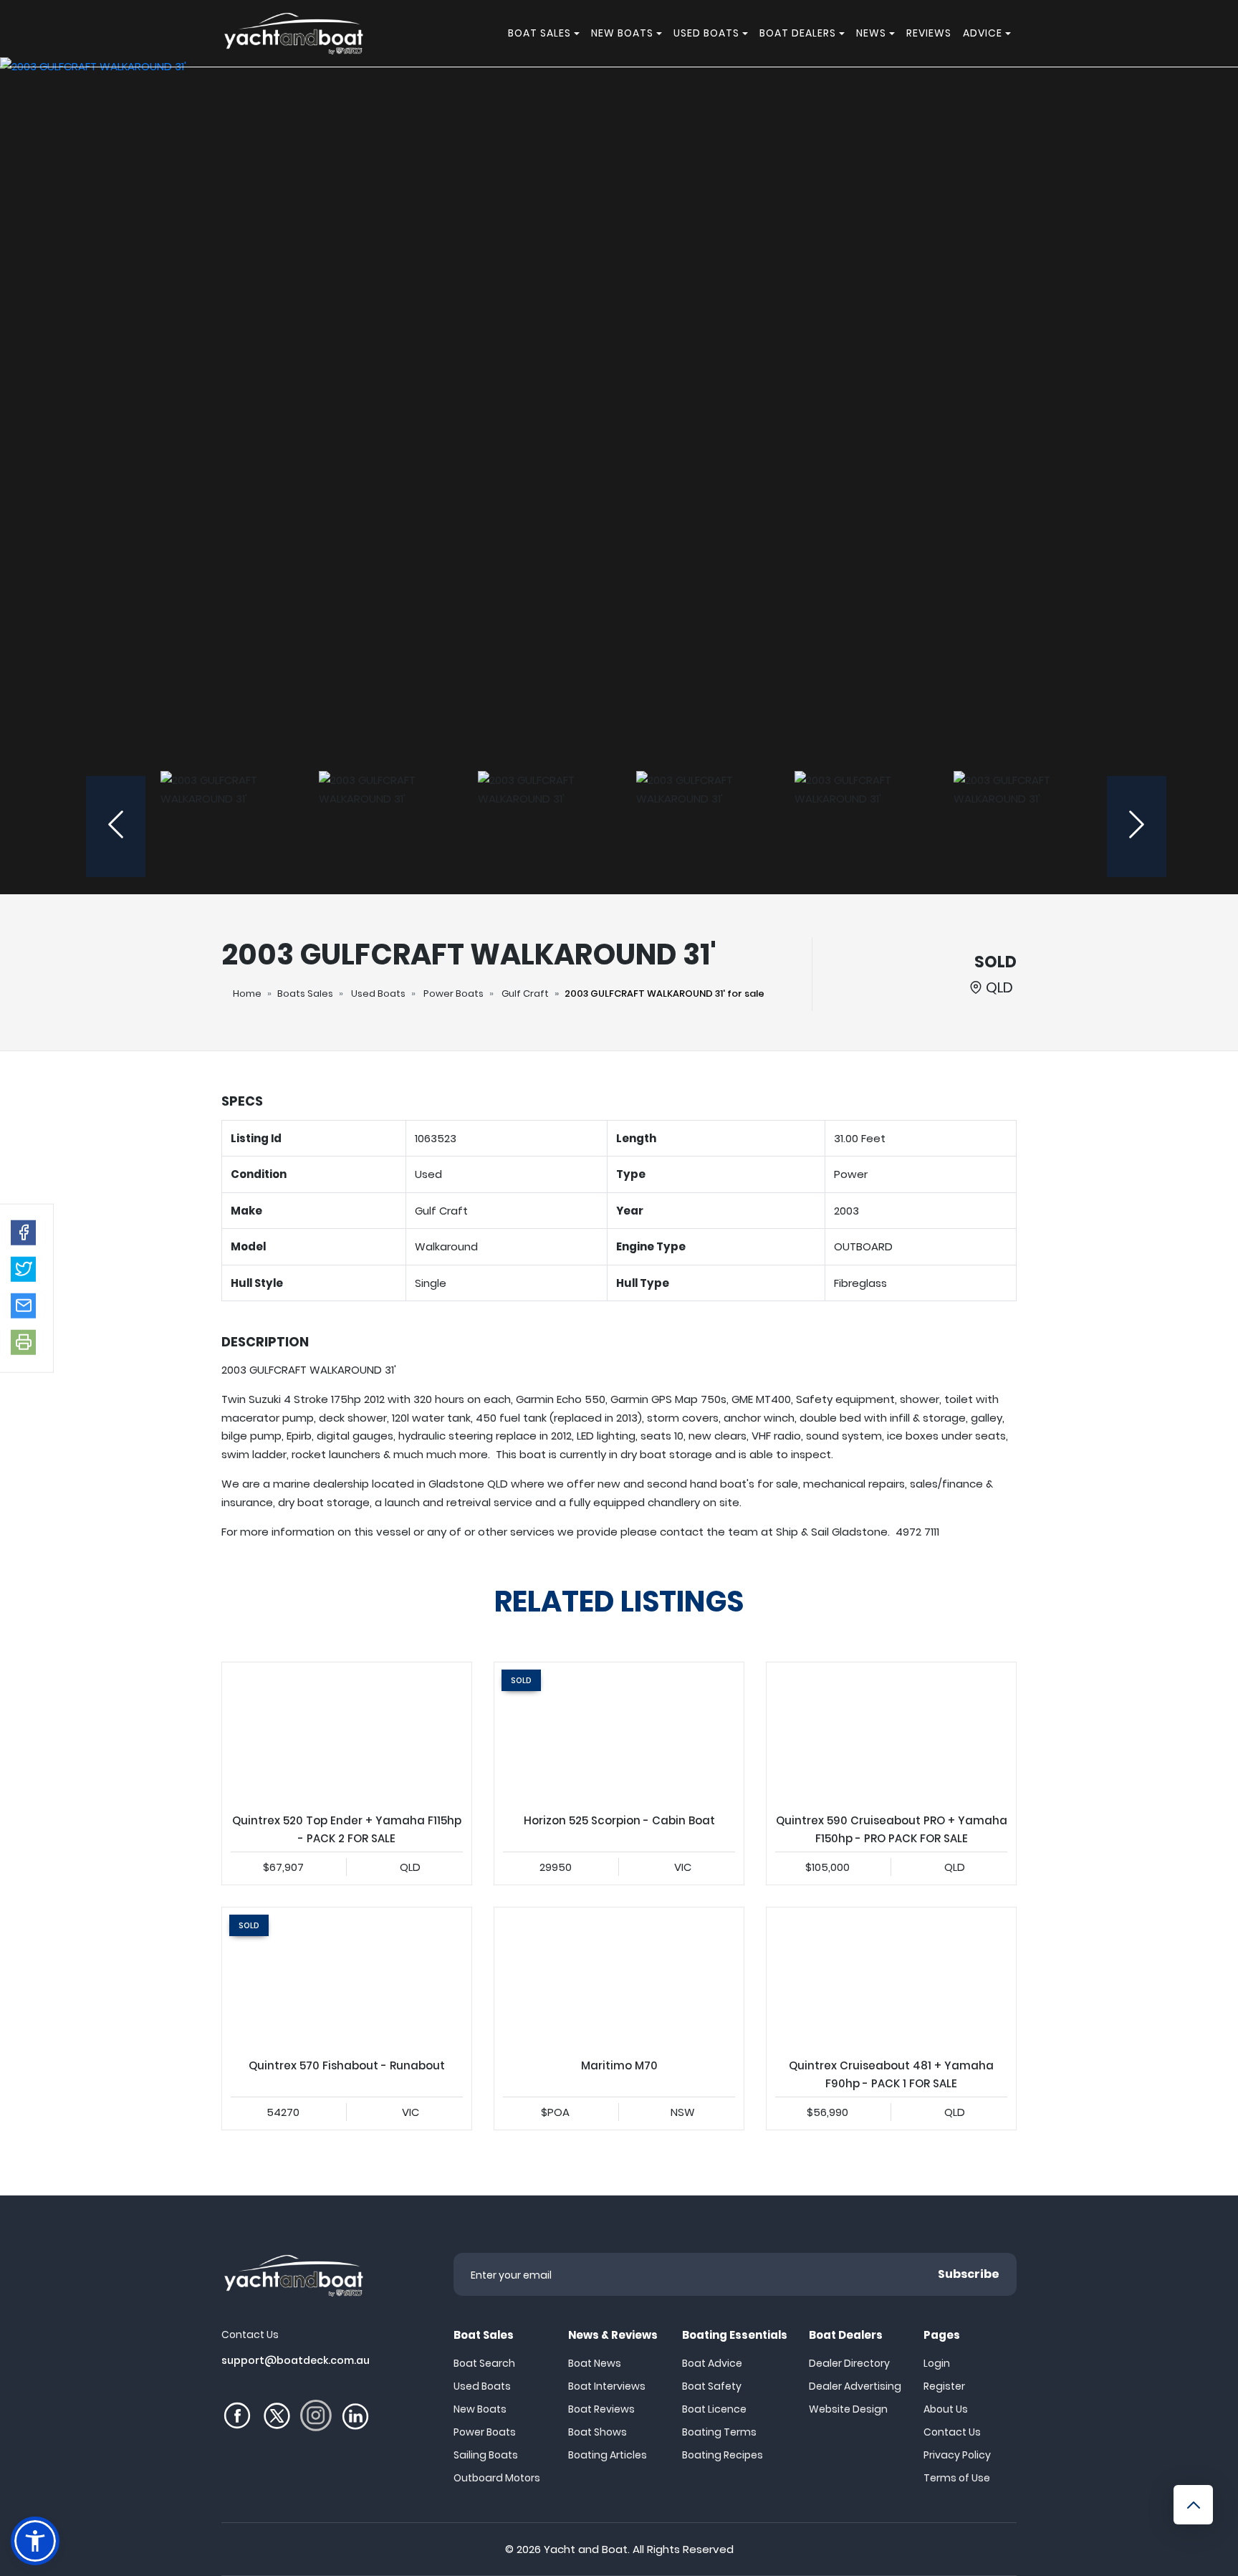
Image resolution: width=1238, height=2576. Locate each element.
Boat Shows (598, 2432)
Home (247, 993)
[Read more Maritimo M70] (619, 1978)
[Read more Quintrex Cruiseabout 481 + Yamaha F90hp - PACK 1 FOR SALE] (891, 1978)
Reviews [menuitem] (929, 33)
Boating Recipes (723, 2455)
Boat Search (484, 2363)
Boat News (595, 2363)
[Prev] (116, 827)
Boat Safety (712, 2386)
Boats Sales (305, 993)
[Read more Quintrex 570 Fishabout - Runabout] (347, 1978)
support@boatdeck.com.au (296, 2360)
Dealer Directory (849, 2363)
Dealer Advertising (855, 2386)
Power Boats (454, 993)
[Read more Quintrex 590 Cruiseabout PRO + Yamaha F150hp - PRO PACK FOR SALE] (891, 1733)
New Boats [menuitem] (622, 33)
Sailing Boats (486, 2455)
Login (937, 2363)
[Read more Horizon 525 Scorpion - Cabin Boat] (619, 1733)
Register (944, 2386)
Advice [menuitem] (983, 33)
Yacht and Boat (586, 2549)
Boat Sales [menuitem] (539, 33)
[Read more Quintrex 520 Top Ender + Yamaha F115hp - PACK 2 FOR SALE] (347, 1733)
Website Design (848, 2409)
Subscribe (969, 2274)
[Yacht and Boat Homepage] (293, 33)
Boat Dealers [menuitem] (798, 33)
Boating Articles (608, 2455)
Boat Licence (714, 2409)
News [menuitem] (871, 33)
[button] (23, 1233)
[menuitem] (579, 33)
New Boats (480, 2409)
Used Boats (378, 993)
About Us (946, 2409)
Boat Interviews (607, 2386)
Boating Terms (719, 2432)
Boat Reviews (601, 2409)
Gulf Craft (525, 993)
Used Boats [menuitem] (706, 33)
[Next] (1137, 827)
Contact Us (952, 2432)
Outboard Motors (497, 2478)
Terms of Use (957, 2478)
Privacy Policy (957, 2455)
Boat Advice (712, 2363)
